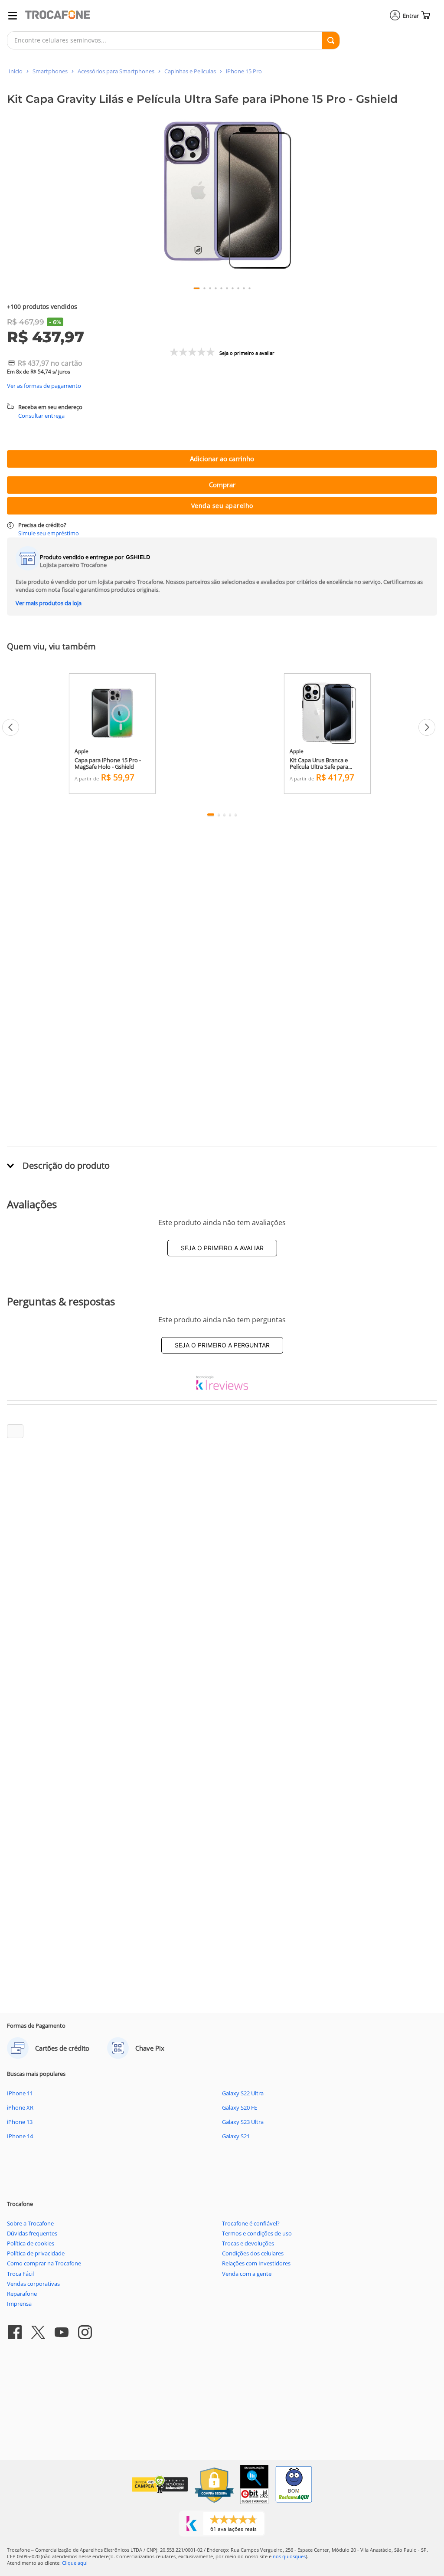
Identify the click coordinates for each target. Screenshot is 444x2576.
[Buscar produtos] (331, 40)
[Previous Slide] (11, 727)
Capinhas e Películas (190, 71)
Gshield (138, 557)
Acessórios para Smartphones (116, 71)
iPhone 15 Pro (244, 71)
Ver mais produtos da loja (49, 603)
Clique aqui (75, 2563)
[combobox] (173, 40)
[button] (222, 195)
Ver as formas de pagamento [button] (44, 386)
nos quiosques (289, 2556)
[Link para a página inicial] (16, 71)
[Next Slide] (427, 727)
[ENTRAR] (405, 16)
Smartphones (50, 71)
